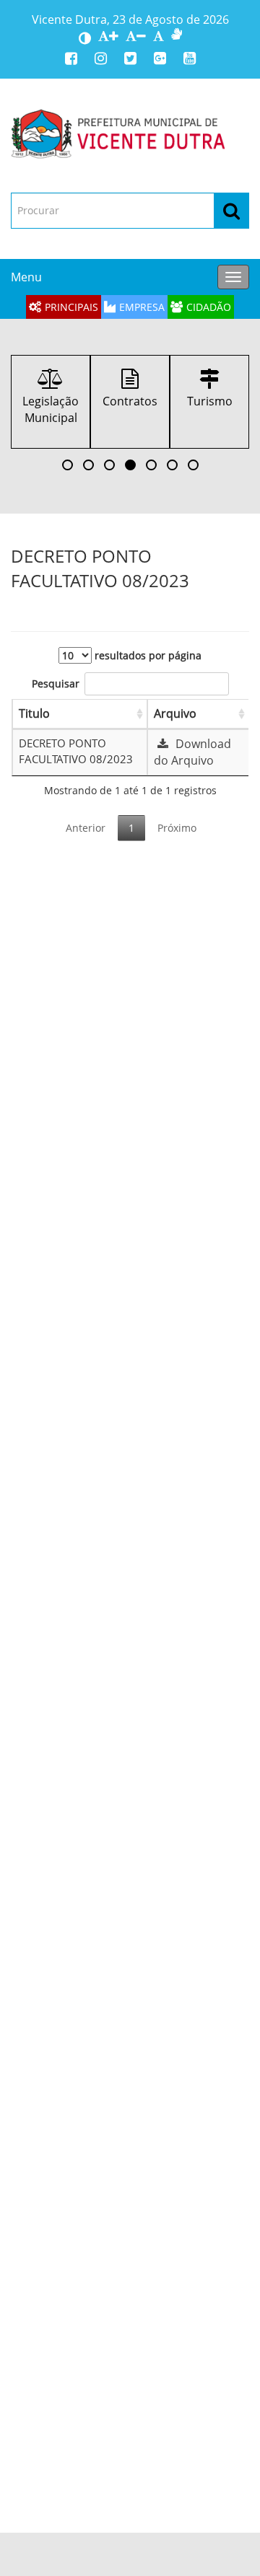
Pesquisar (56, 683)
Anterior (86, 828)
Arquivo (175, 713)
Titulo (34, 713)
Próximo (177, 828)
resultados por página (147, 655)
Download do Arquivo (192, 752)
